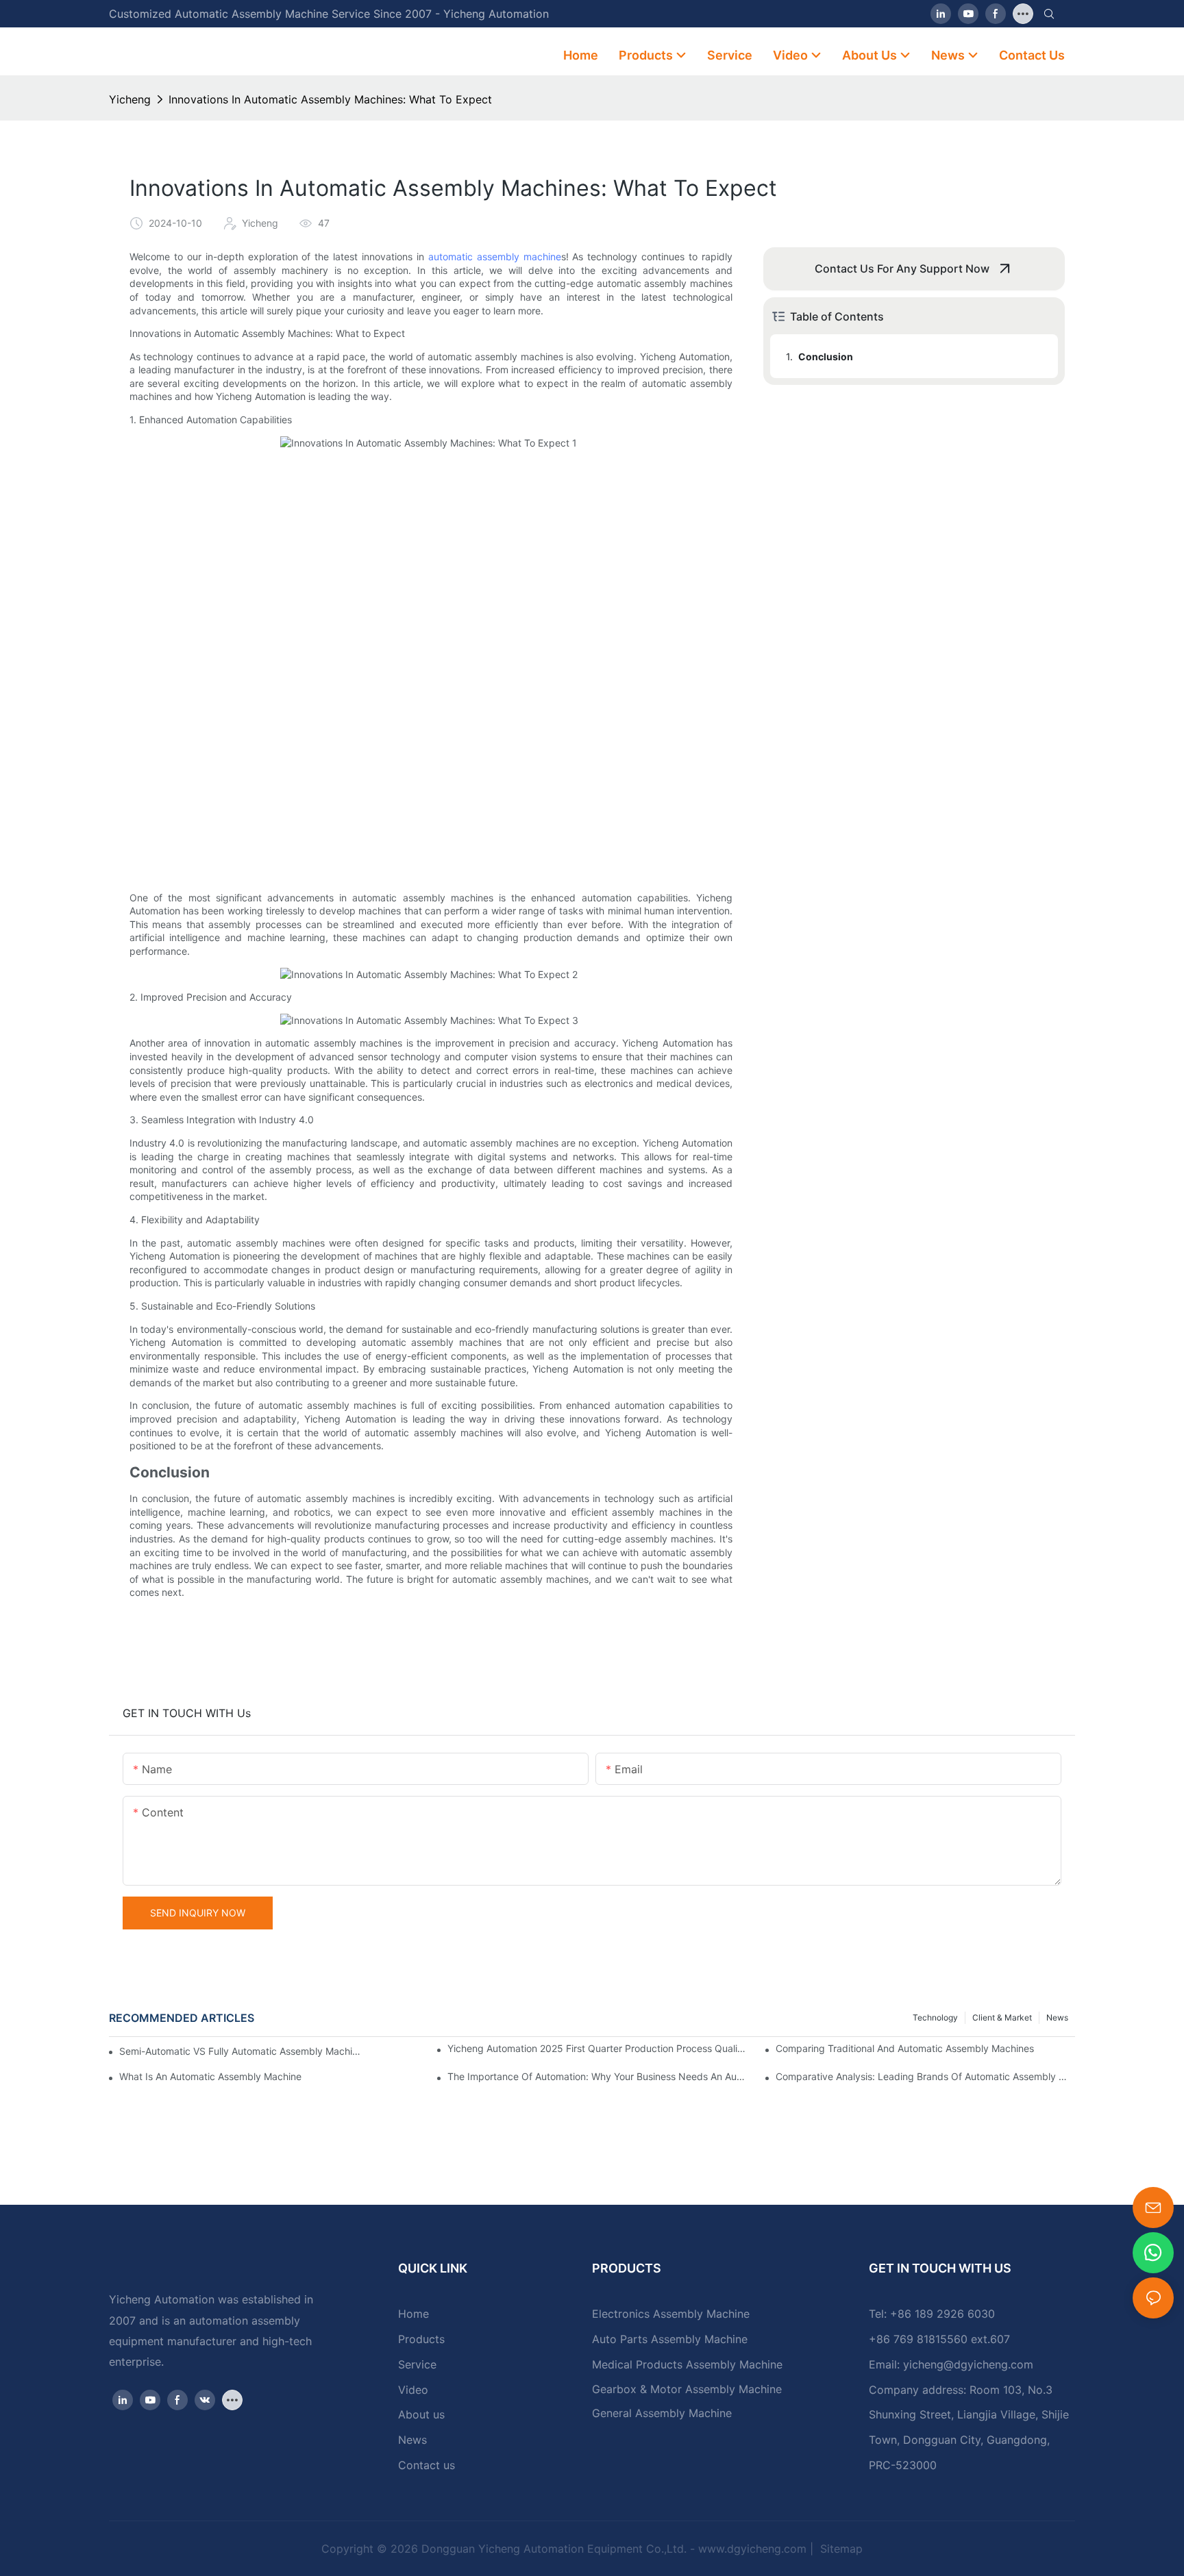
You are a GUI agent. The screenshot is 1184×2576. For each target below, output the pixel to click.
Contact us (427, 2465)
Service (417, 2364)
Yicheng (130, 99)
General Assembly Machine (662, 2413)
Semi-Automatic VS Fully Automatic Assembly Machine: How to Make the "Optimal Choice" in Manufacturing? (240, 2051)
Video (413, 2390)
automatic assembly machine (495, 257)
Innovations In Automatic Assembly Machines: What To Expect (330, 99)
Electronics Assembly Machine (671, 2314)
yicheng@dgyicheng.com (968, 2364)
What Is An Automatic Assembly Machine (210, 2076)
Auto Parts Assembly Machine (670, 2339)
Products (421, 2339)
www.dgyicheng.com (752, 2549)
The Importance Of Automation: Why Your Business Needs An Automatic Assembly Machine (597, 2076)
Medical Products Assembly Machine (687, 2364)
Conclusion (826, 357)
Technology (935, 2017)
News (1057, 2017)
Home (414, 2314)
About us (421, 2414)
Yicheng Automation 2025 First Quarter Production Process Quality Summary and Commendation (597, 2048)
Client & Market (1002, 2017)
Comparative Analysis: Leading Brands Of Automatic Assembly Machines (925, 2076)
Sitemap (840, 2549)
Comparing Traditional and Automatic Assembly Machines (905, 2048)
